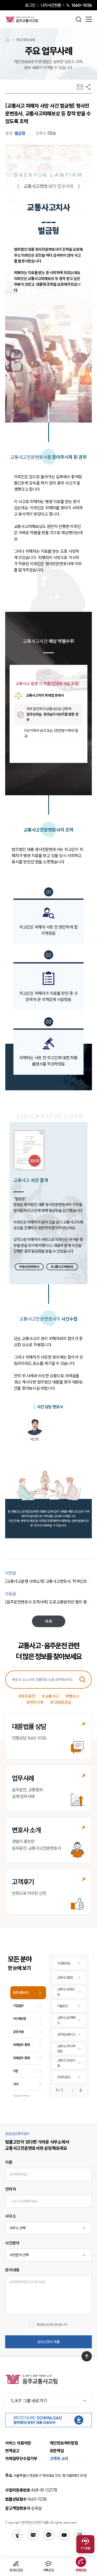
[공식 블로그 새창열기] (33, 2535)
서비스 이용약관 (18, 2443)
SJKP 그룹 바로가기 (29, 2401)
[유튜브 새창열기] (64, 2535)
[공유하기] (88, 87)
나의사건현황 (51, 5)
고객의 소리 (59, 2459)
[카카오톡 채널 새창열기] (49, 2535)
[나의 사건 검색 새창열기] (18, 2535)
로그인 (30, 5)
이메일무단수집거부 (21, 2459)
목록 (49, 1621)
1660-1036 (82, 5)
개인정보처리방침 (64, 2443)
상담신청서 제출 (48, 2342)
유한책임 (57, 2451)
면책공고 (12, 2451)
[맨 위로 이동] (87, 2356)
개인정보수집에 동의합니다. (52, 2325)
